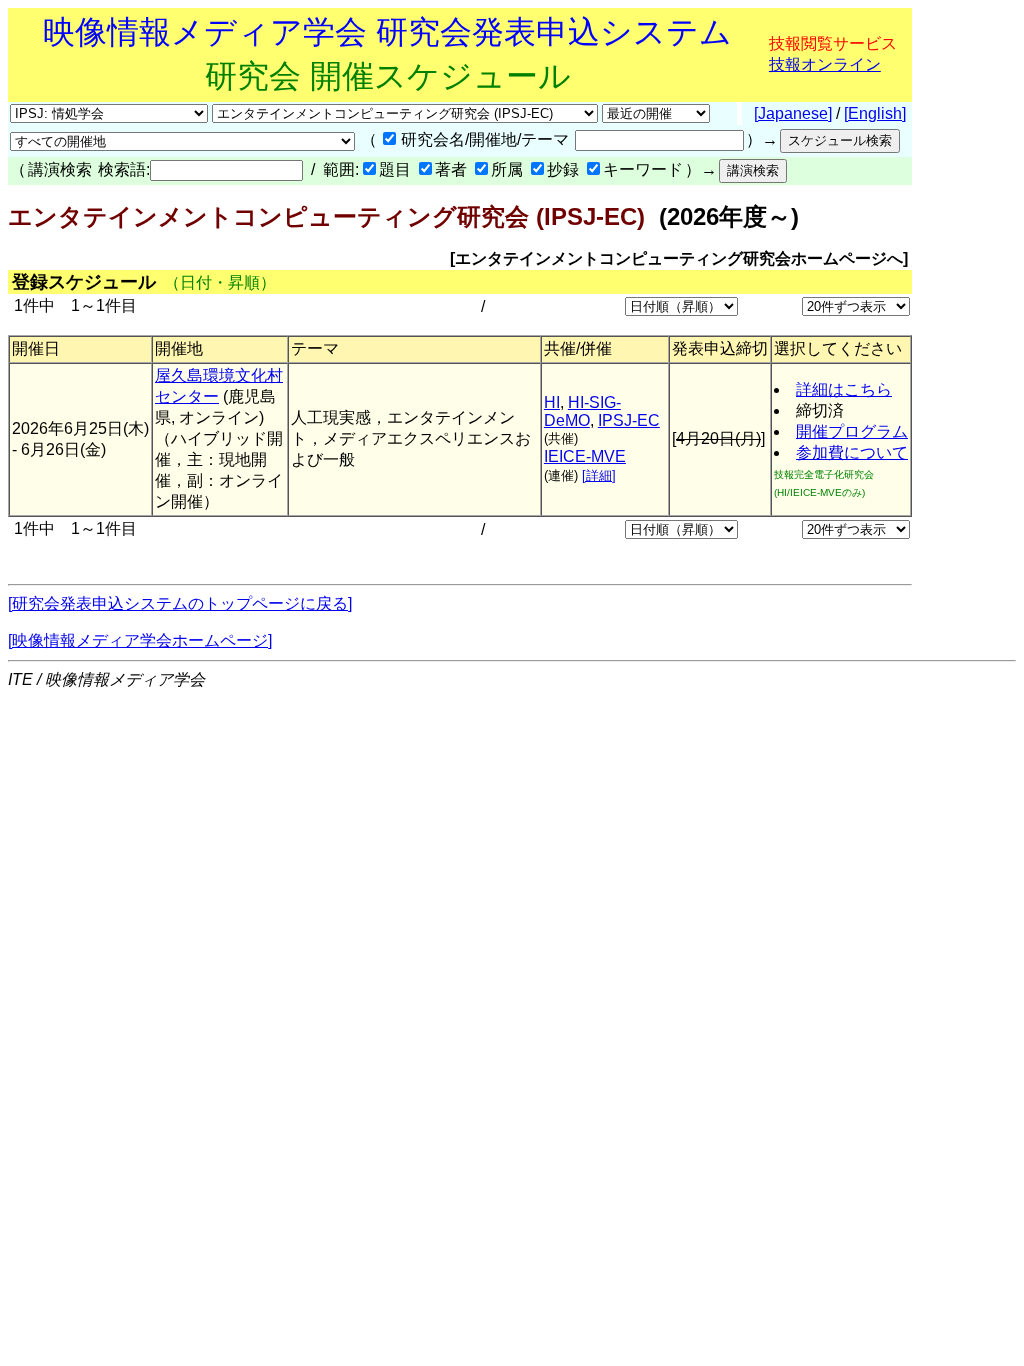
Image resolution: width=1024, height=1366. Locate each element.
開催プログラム (852, 431)
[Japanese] (793, 113)
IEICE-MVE (585, 456)
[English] (875, 113)
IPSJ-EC (629, 420)
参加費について (852, 452)
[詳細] (599, 475)
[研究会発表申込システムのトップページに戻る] (180, 603)
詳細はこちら (844, 389)
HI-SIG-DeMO (582, 411)
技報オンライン (825, 64)
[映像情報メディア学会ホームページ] (140, 640)
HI (552, 402)
